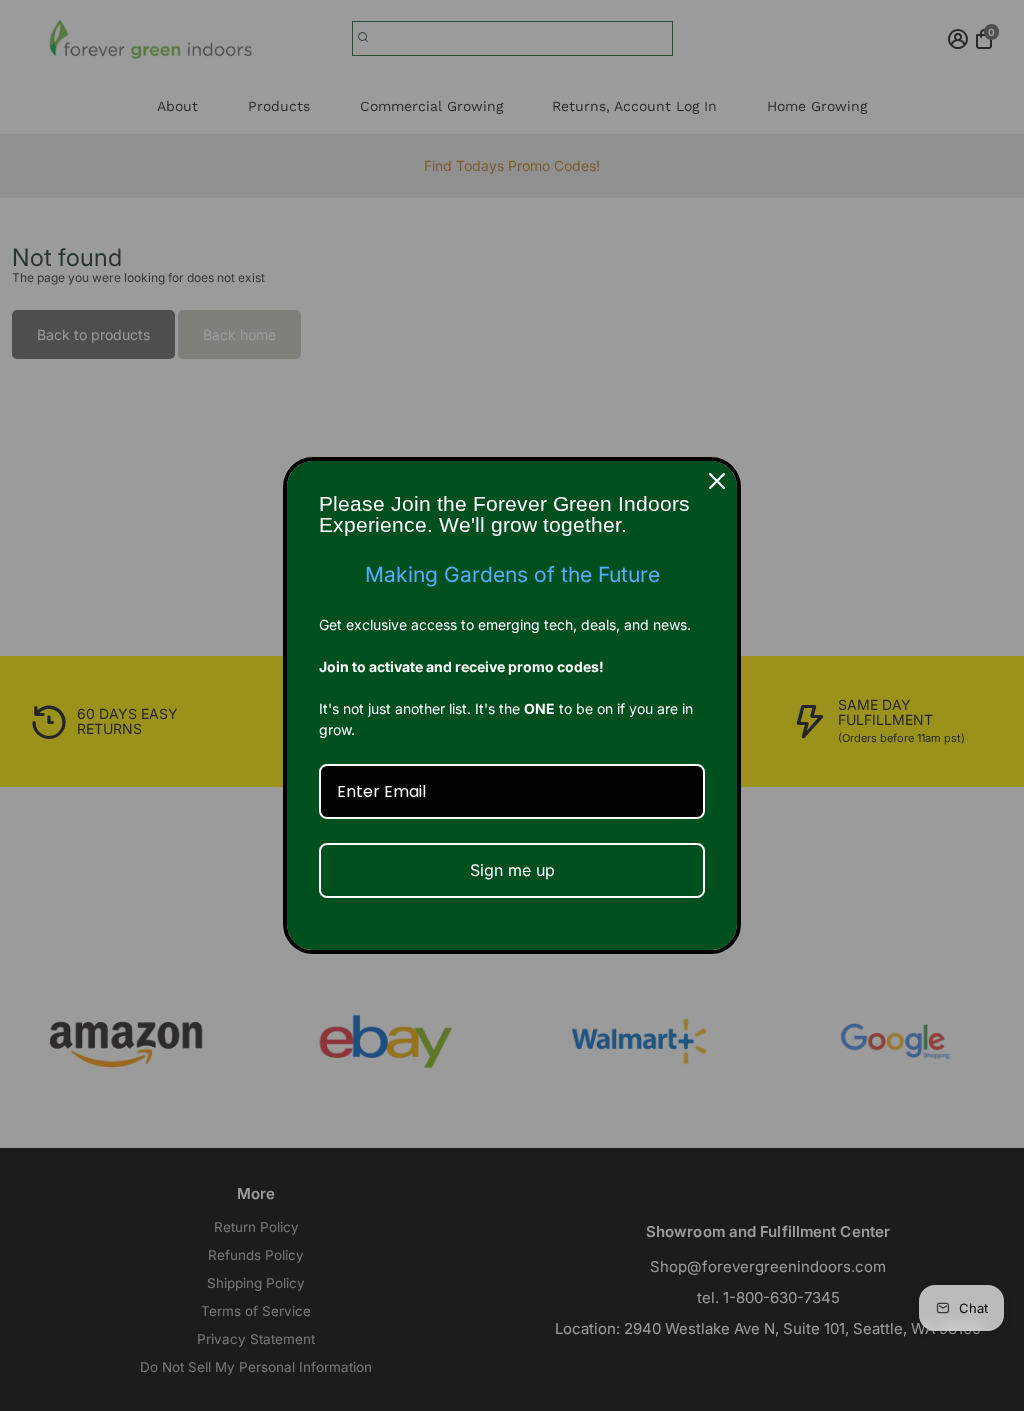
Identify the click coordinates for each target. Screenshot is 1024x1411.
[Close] (717, 481)
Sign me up (512, 870)
